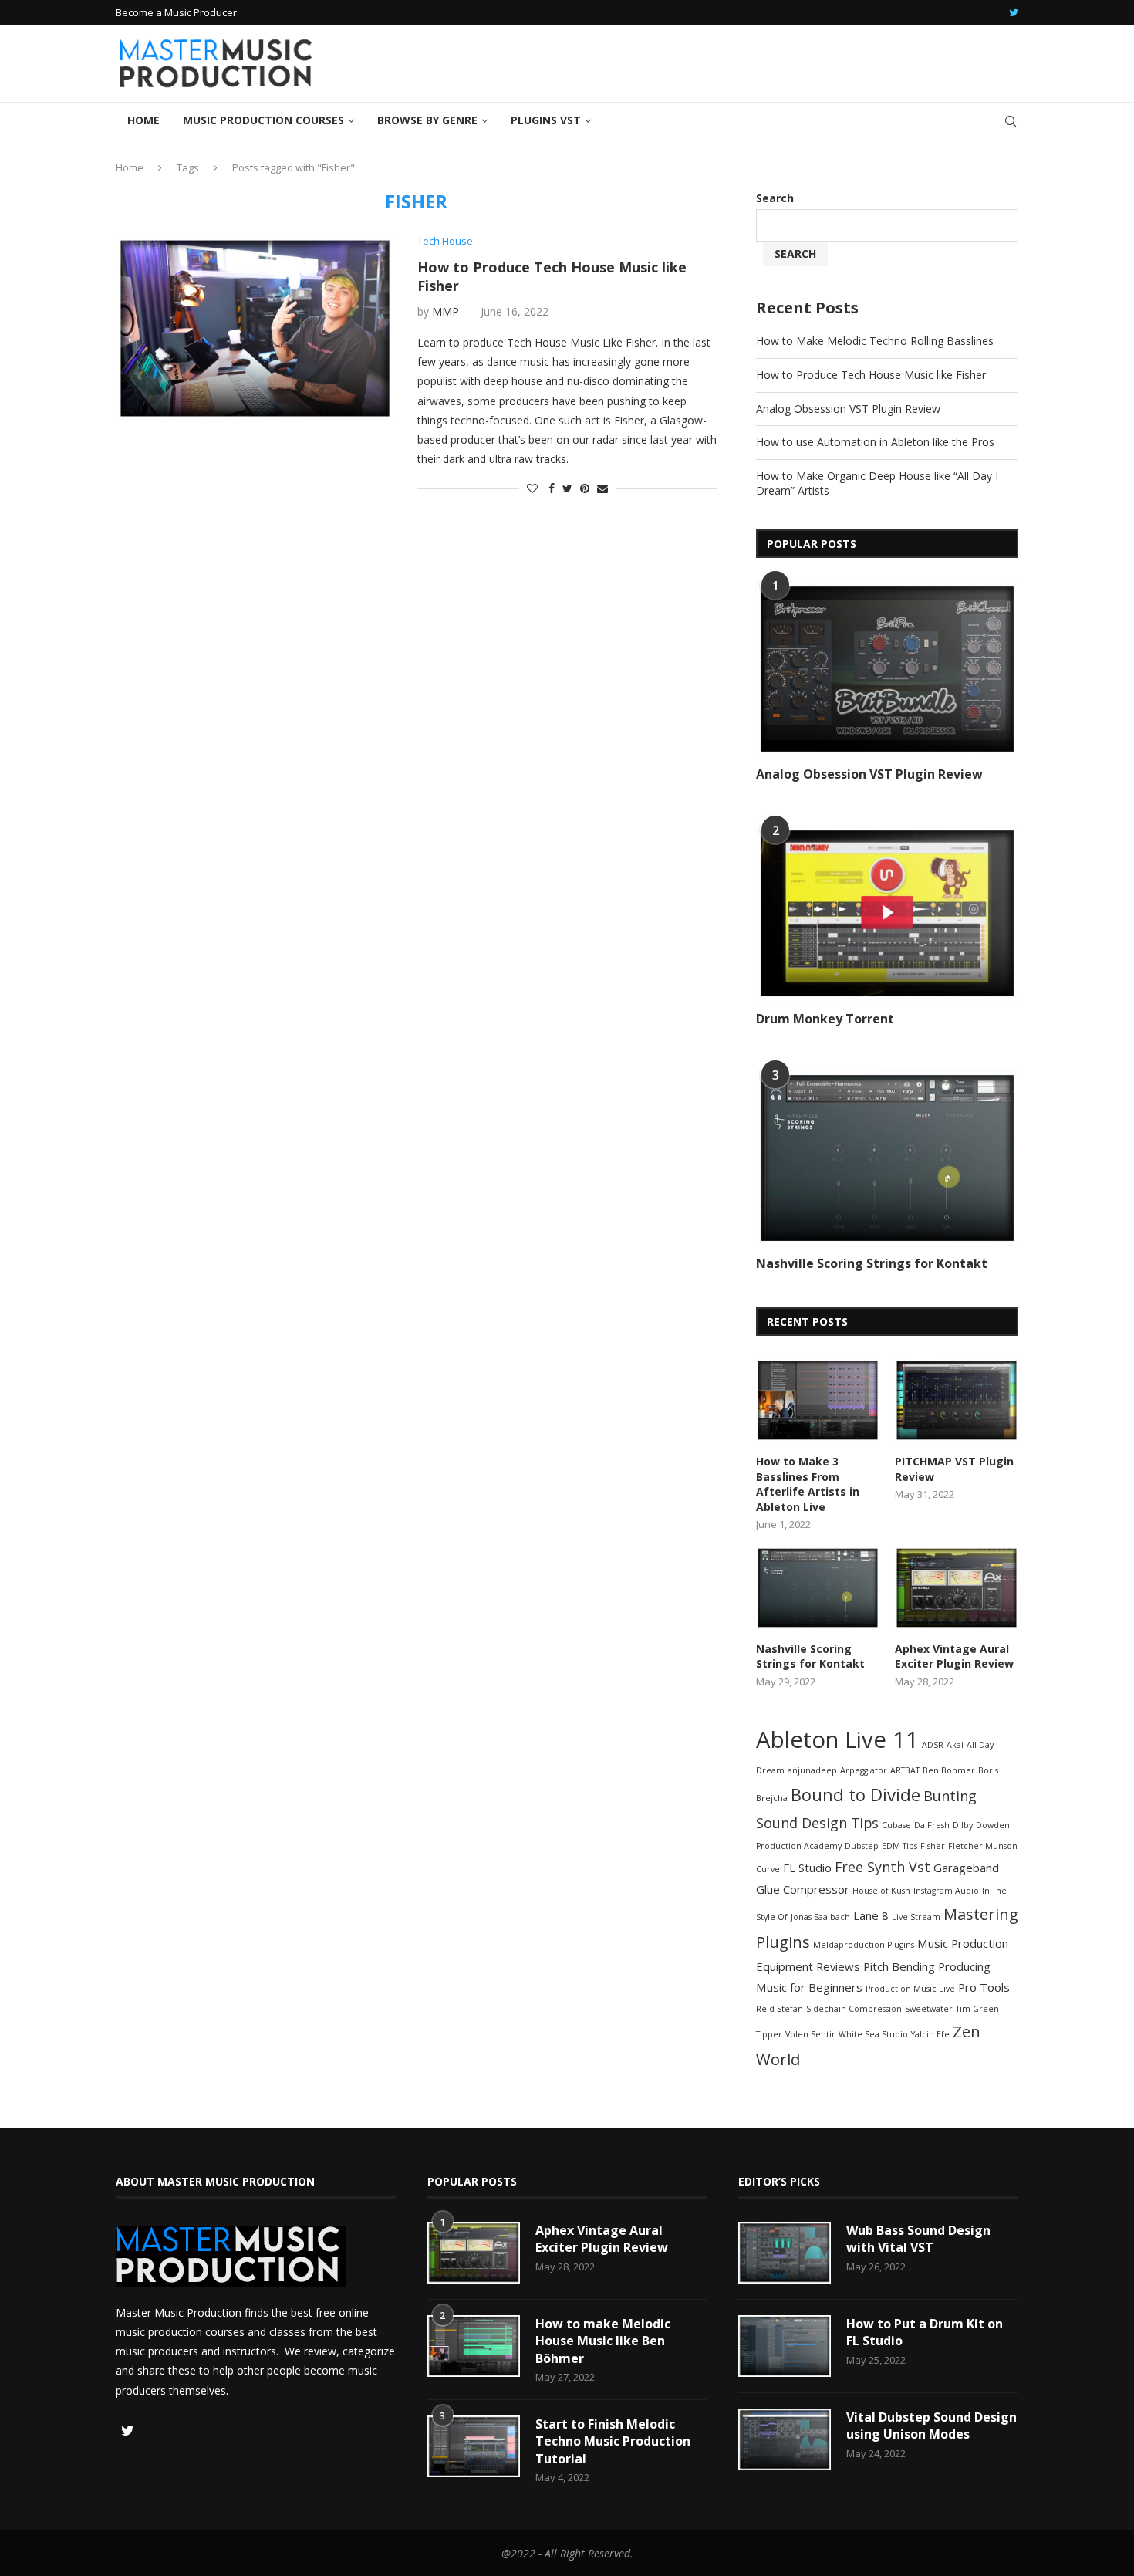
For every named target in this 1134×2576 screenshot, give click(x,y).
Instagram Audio (946, 1891)
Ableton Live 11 (837, 1739)
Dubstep (862, 1846)
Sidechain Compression (854, 2009)
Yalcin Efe (930, 2034)
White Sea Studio (873, 2034)
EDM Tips (899, 1846)
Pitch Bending (899, 1966)
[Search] (1011, 121)
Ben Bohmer (949, 1770)
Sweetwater (929, 2009)
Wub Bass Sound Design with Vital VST (918, 2239)
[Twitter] (1014, 12)
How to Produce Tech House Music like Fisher (871, 375)
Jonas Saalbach (820, 1917)
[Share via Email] (602, 488)
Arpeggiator (864, 1770)
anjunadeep (812, 1770)
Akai (955, 1745)
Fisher (933, 1846)
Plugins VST (546, 120)
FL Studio (807, 1868)
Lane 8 (871, 1915)
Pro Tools (984, 1987)
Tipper (769, 2034)
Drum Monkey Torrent (825, 1019)
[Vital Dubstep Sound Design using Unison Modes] (785, 2439)
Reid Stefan (780, 2009)
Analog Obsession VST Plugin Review (848, 409)
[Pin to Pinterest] (585, 488)
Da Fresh (932, 1825)
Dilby (963, 1825)
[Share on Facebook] (552, 488)
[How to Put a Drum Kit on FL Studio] (785, 2346)
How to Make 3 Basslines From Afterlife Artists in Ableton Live (808, 1484)
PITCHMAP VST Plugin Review (954, 1469)
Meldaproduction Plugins (864, 1945)
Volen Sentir (810, 2034)
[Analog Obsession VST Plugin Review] (887, 669)
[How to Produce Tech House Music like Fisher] (255, 328)
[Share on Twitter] (567, 488)
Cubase (896, 1825)
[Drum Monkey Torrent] (887, 913)
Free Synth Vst (883, 1867)
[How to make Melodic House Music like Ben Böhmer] (474, 2346)
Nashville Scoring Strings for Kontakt (872, 1263)
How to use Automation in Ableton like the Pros (875, 442)
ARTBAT (905, 1770)
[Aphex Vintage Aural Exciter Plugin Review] (957, 1588)
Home (143, 120)
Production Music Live (910, 1989)
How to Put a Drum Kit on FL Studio (925, 2332)
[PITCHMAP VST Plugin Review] (957, 1400)
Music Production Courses (263, 120)
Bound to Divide (856, 1794)
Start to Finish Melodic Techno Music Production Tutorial (613, 2441)
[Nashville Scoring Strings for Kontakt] (887, 1158)
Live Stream (916, 1917)
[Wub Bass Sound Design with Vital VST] (785, 2253)
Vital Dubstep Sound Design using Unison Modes (931, 2426)
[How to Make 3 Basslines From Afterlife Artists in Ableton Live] (818, 1400)
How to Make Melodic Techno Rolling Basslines (875, 341)
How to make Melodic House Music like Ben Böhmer (603, 2341)
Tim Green (977, 2009)
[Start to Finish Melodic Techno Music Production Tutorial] (474, 2446)
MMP (445, 311)
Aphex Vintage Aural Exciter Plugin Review (954, 1656)
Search (775, 198)
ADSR (933, 1745)
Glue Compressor (803, 1889)
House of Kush (881, 1891)
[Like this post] (532, 488)
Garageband (966, 1868)
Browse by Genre (427, 120)
